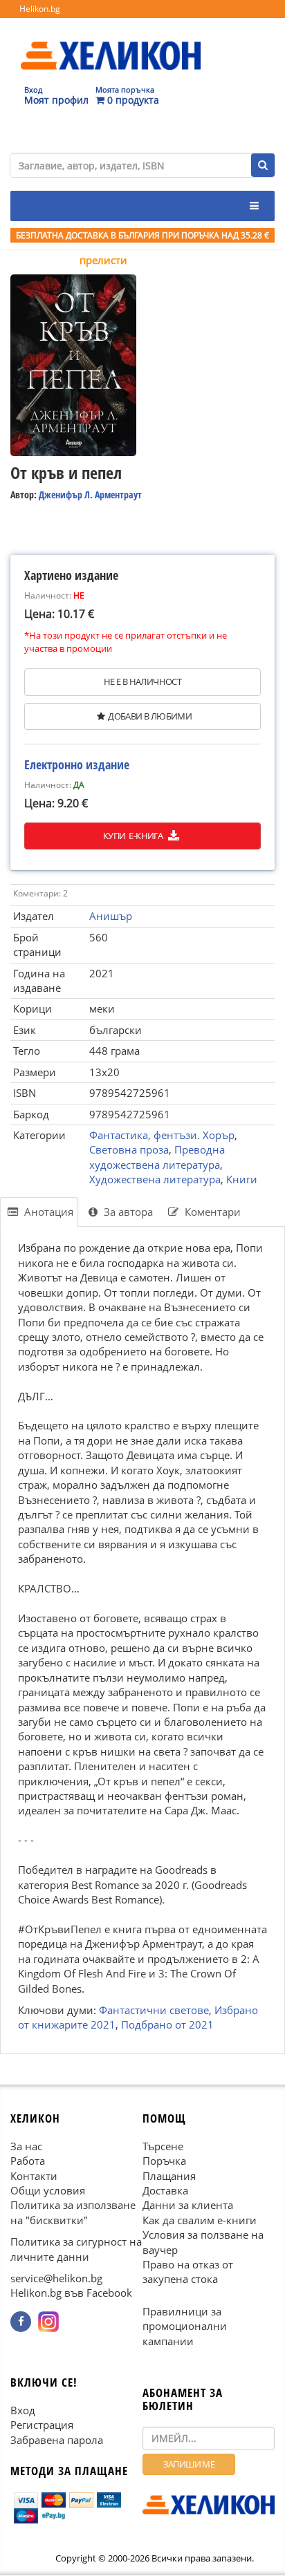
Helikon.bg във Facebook (71, 2293)
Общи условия (48, 2190)
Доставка (165, 2190)
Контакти (34, 2176)
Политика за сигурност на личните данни (76, 2249)
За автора (127, 1212)
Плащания (169, 2176)
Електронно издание (77, 764)
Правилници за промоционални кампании (185, 2326)
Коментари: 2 (40, 893)
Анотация (47, 1212)
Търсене (163, 2146)
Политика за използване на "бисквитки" (73, 2213)
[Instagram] (48, 2322)
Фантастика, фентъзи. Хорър (162, 1135)
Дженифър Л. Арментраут (90, 495)
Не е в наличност (142, 681)
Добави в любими (150, 716)
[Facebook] (21, 2322)
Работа (28, 2161)
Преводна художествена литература (157, 1157)
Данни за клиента (188, 2206)
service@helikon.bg (56, 2278)
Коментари (211, 1212)
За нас (26, 2146)
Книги (242, 1179)
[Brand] (111, 42)
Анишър (111, 916)
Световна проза (129, 1149)
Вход (23, 2410)
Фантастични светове (154, 2010)
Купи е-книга (134, 836)
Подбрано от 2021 (167, 2024)
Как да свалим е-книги (200, 2220)
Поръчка (164, 2161)
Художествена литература (155, 1179)
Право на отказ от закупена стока (188, 2272)
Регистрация (42, 2425)
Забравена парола (57, 2440)
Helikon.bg (40, 9)
